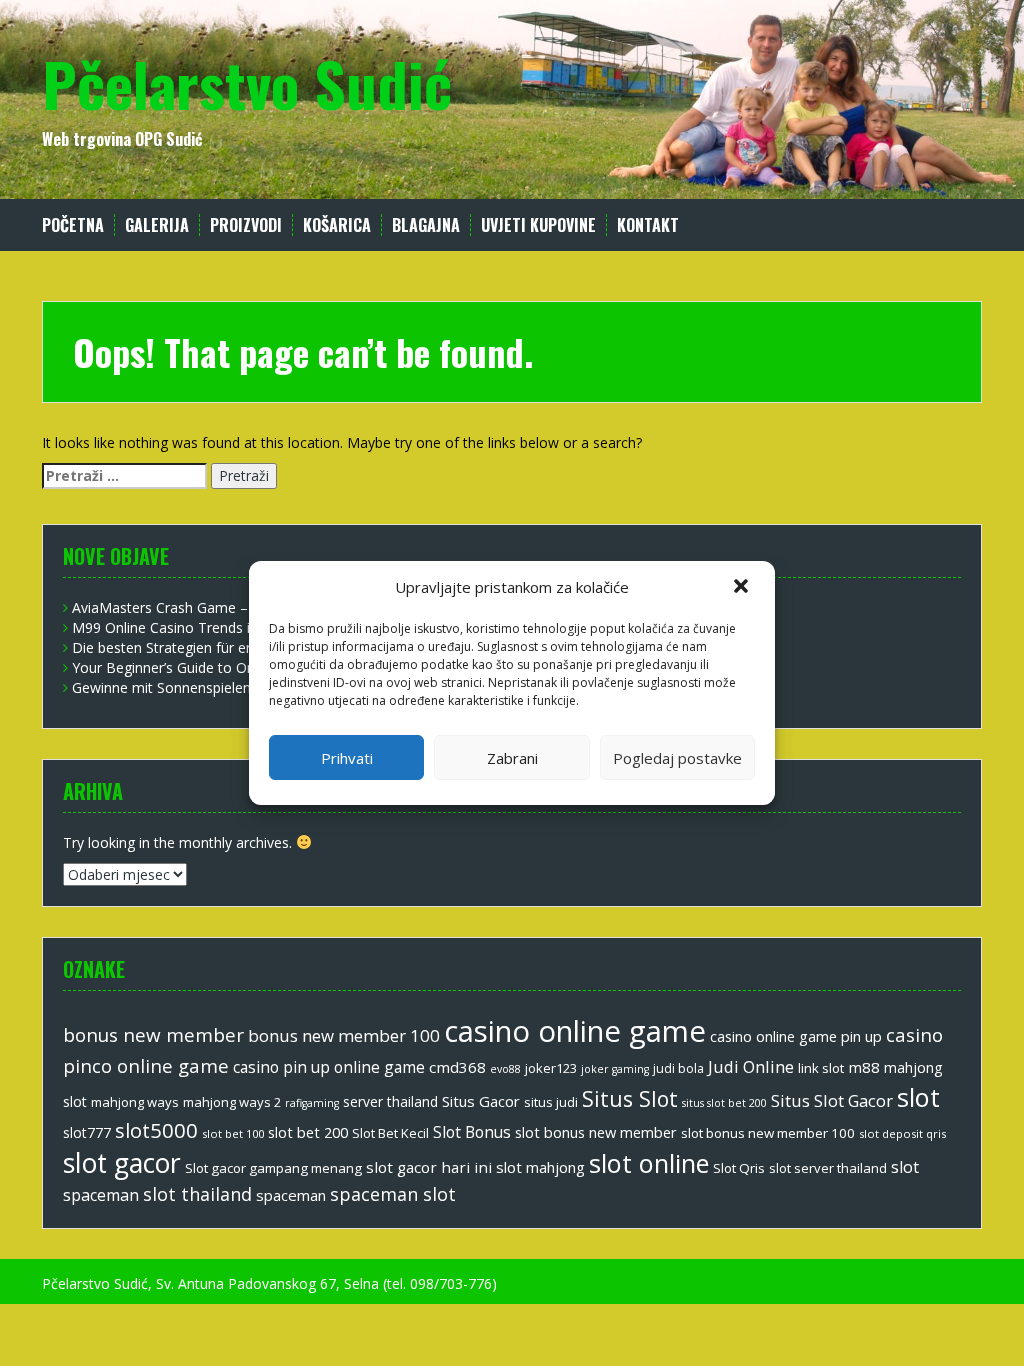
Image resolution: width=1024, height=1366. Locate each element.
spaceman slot (393, 1194)
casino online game (575, 1031)
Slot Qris (739, 1168)
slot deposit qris (902, 1133)
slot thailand (197, 1194)
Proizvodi (246, 225)
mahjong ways (135, 1102)
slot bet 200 (308, 1132)
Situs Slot (630, 1098)
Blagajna (426, 225)
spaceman (291, 1195)
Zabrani (512, 758)
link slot (821, 1068)
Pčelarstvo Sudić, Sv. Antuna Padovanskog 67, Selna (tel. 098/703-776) (269, 1283)
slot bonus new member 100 (768, 1133)
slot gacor (122, 1163)
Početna (73, 225)
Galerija (157, 225)
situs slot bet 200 (724, 1103)
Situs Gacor (481, 1101)
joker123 (551, 1068)
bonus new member (153, 1035)
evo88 (505, 1069)
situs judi (551, 1102)
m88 (864, 1067)
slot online (649, 1163)
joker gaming (615, 1069)
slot (918, 1097)
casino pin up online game (329, 1067)
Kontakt (648, 225)
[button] (743, 588)
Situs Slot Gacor (832, 1100)
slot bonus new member (596, 1132)
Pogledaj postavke (677, 758)
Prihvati (347, 758)
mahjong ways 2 (232, 1102)
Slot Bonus (472, 1132)
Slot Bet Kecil (390, 1133)
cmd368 (457, 1067)
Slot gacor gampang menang (273, 1168)
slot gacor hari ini (429, 1167)
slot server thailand (828, 1168)
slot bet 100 (233, 1133)
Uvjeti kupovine (538, 225)
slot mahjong (540, 1167)
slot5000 (156, 1130)
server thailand (390, 1101)
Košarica (337, 225)
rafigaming (312, 1103)
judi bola (678, 1068)
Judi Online (751, 1066)
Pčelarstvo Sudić (247, 82)
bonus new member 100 (344, 1035)
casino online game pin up (796, 1036)
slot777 (87, 1132)
